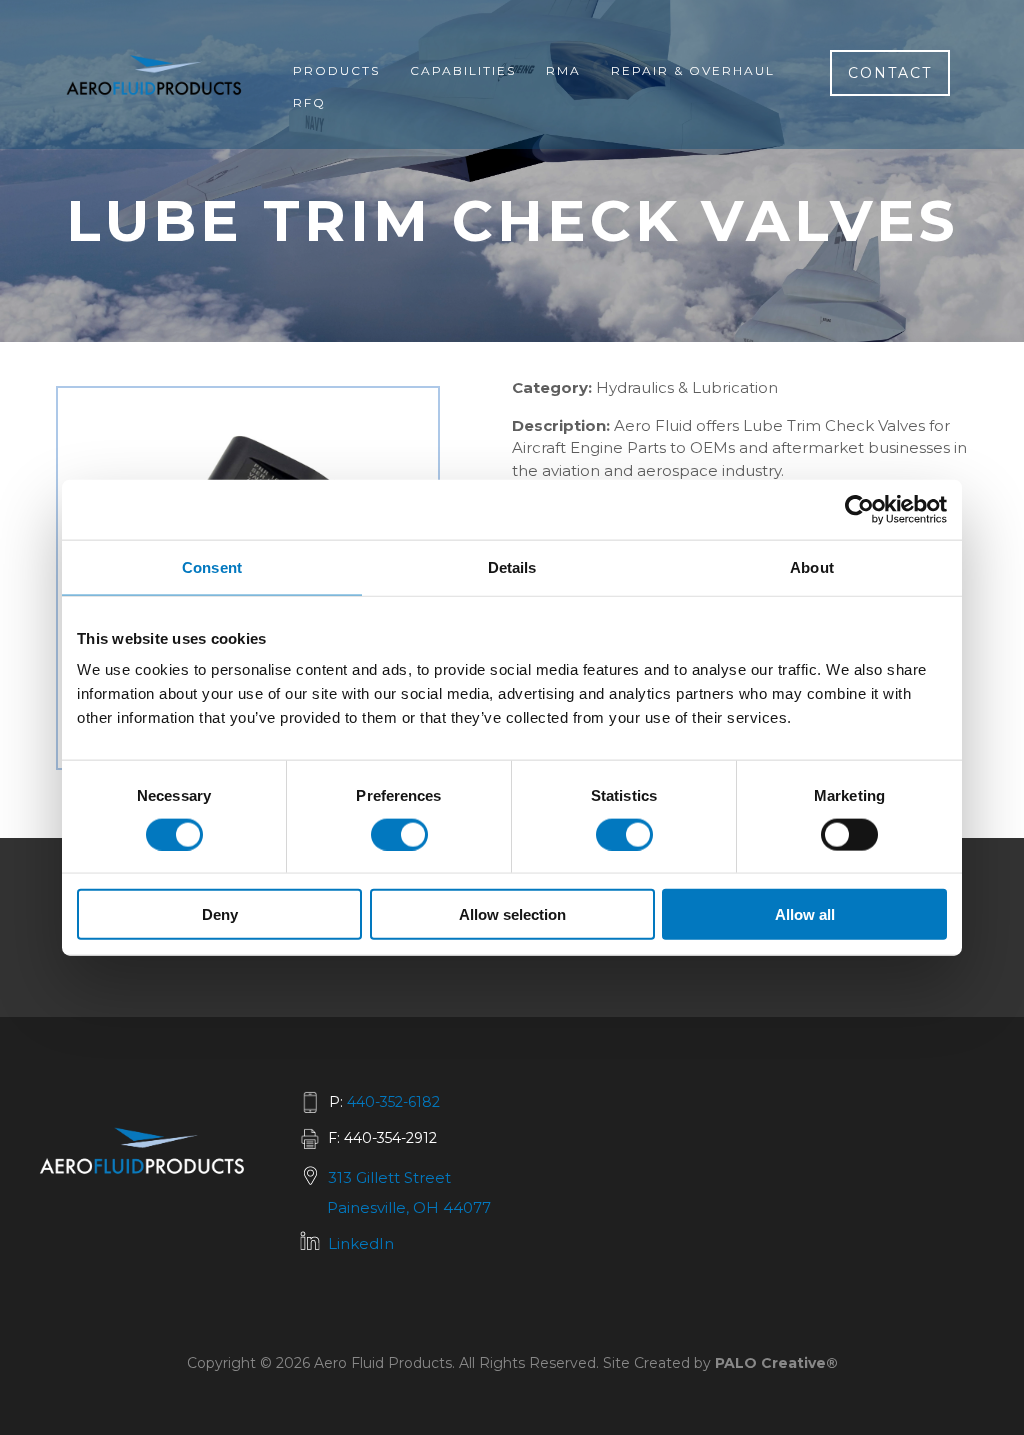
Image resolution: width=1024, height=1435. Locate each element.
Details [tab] (512, 566)
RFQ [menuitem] (309, 102)
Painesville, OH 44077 (409, 1207)
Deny (220, 914)
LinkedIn (361, 1243)
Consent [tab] (212, 566)
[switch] (399, 834)
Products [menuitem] (336, 70)
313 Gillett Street (389, 1177)
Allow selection (512, 914)
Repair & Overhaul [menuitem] (693, 70)
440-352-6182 (393, 1102)
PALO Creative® (776, 1363)
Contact (890, 73)
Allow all (805, 914)
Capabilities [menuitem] (463, 70)
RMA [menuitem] (563, 70)
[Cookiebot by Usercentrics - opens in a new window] (859, 509)
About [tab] (812, 566)
